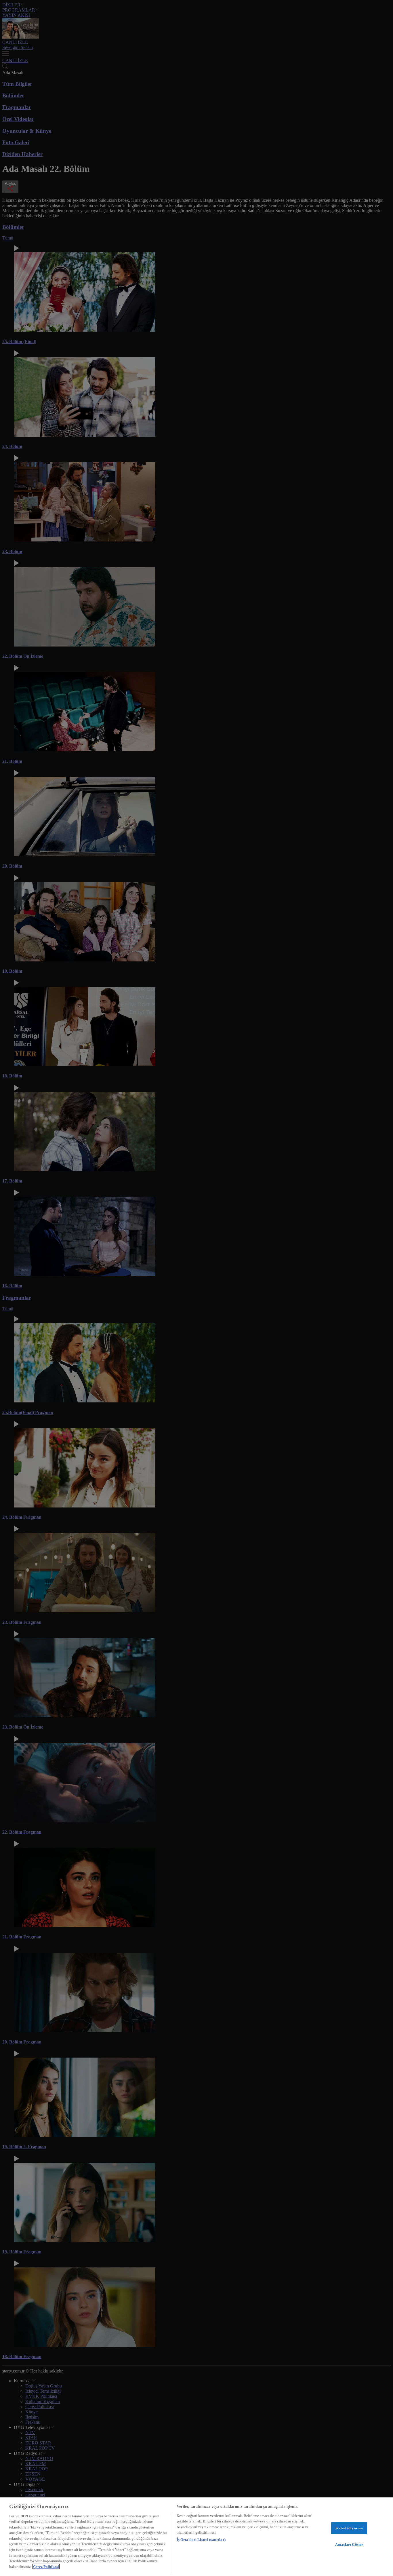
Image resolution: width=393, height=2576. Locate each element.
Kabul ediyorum (349, 2528)
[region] (197, 2537)
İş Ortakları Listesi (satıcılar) (201, 2540)
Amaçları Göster (349, 2544)
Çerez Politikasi (46, 2566)
